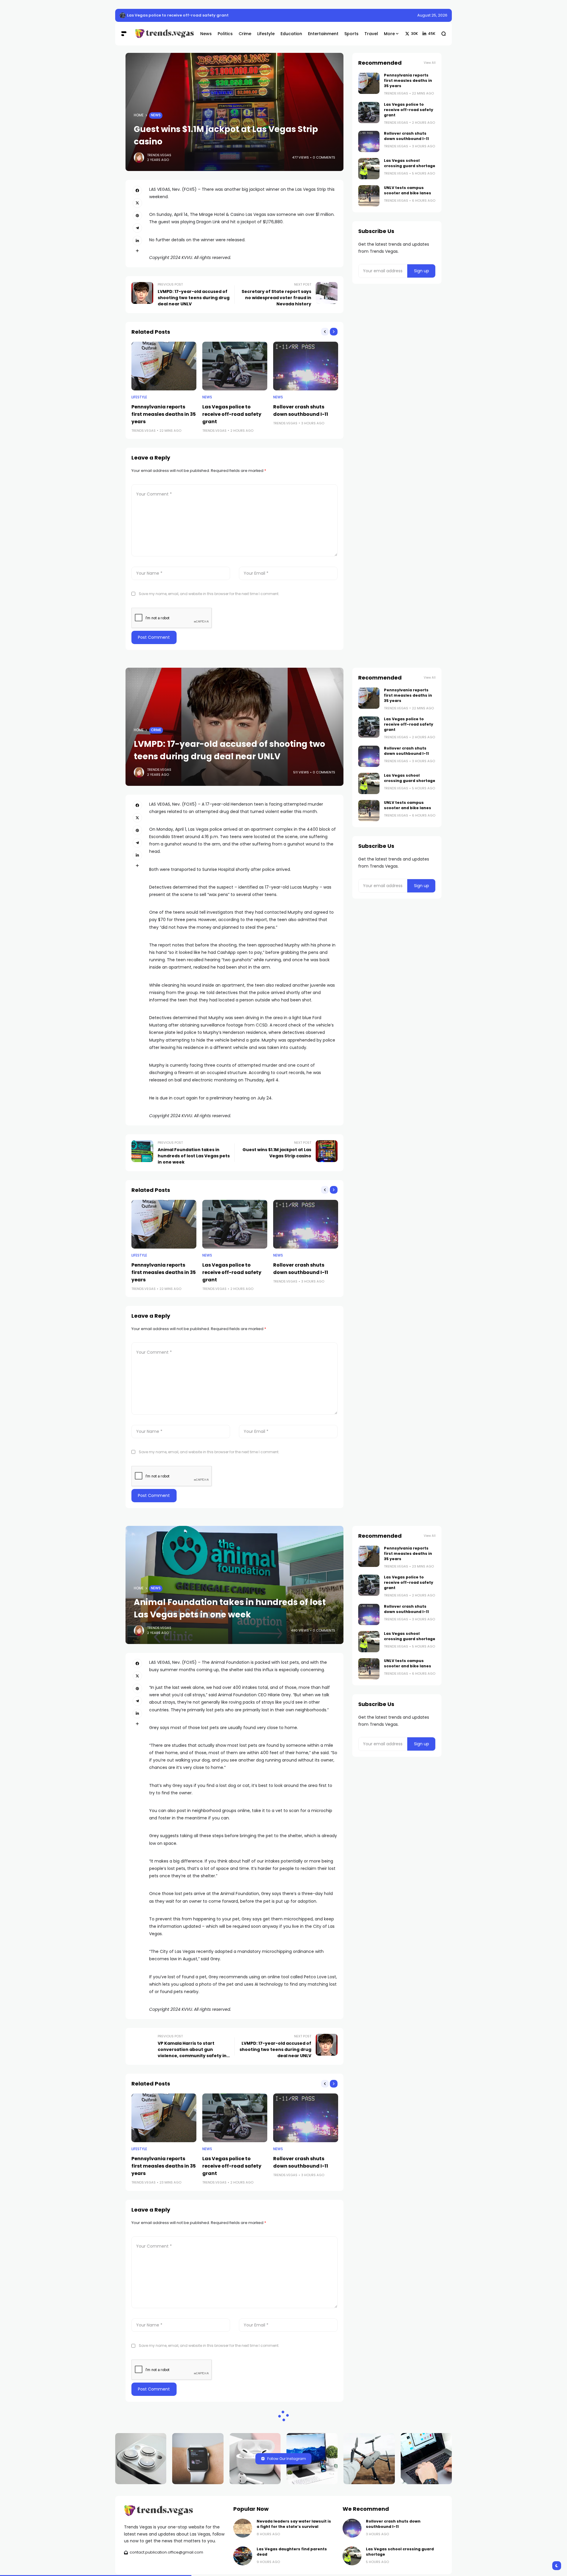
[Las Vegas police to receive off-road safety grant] (235, 366)
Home (139, 115)
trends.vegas (159, 155)
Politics (159, 2482)
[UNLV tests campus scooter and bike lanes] (369, 196)
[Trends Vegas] (163, 34)
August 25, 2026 (432, 15)
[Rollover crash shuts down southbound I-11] (306, 366)
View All (430, 63)
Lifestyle (139, 397)
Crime (156, 730)
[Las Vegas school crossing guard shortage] (369, 169)
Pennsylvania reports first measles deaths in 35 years (182, 15)
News (156, 115)
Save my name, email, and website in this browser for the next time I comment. (209, 594)
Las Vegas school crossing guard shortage (410, 163)
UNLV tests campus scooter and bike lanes (408, 190)
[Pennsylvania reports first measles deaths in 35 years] (123, 15)
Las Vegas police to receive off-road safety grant (232, 414)
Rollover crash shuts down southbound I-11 (406, 136)
